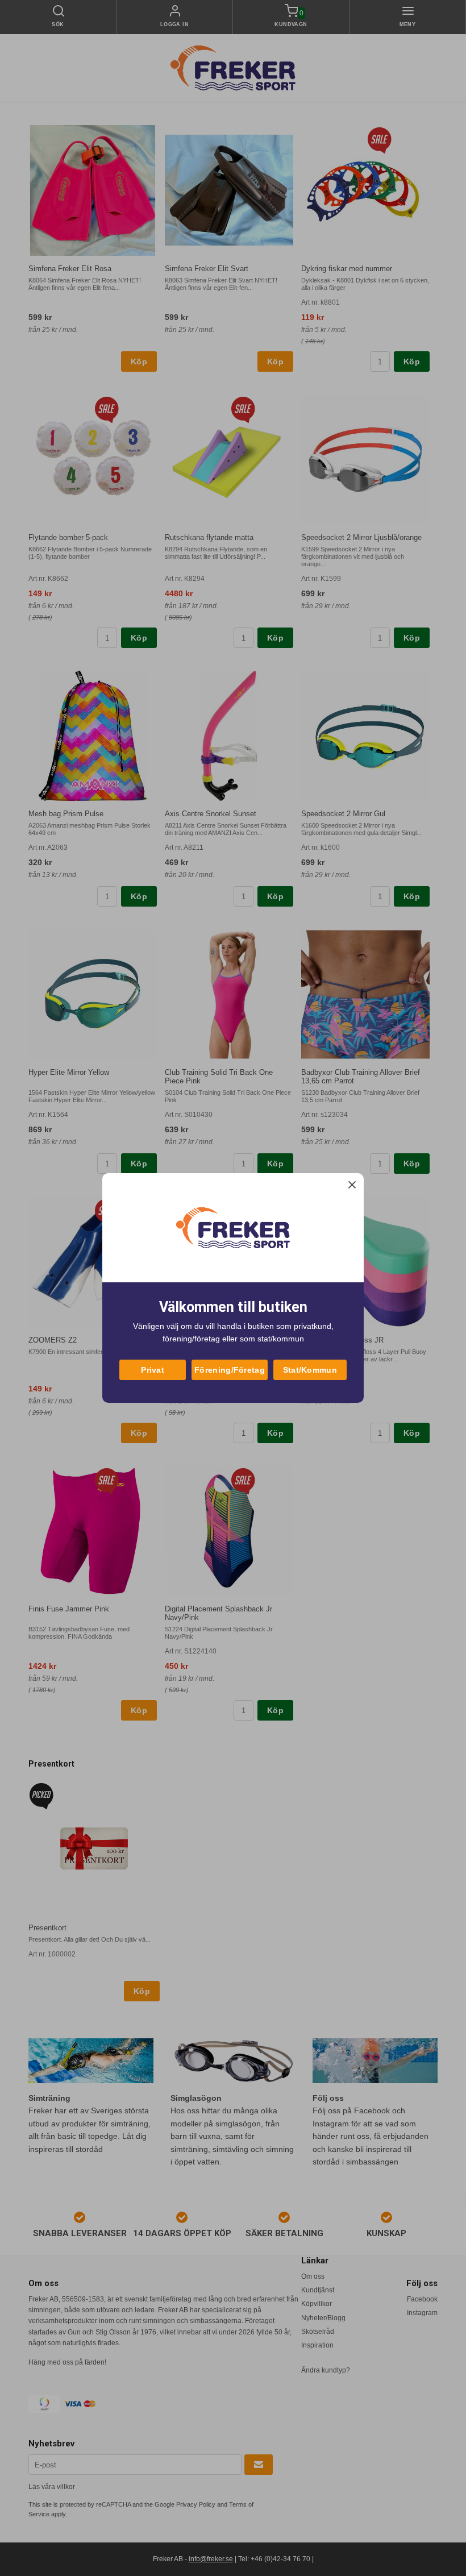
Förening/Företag (230, 1370)
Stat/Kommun (310, 1370)
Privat (153, 1370)
